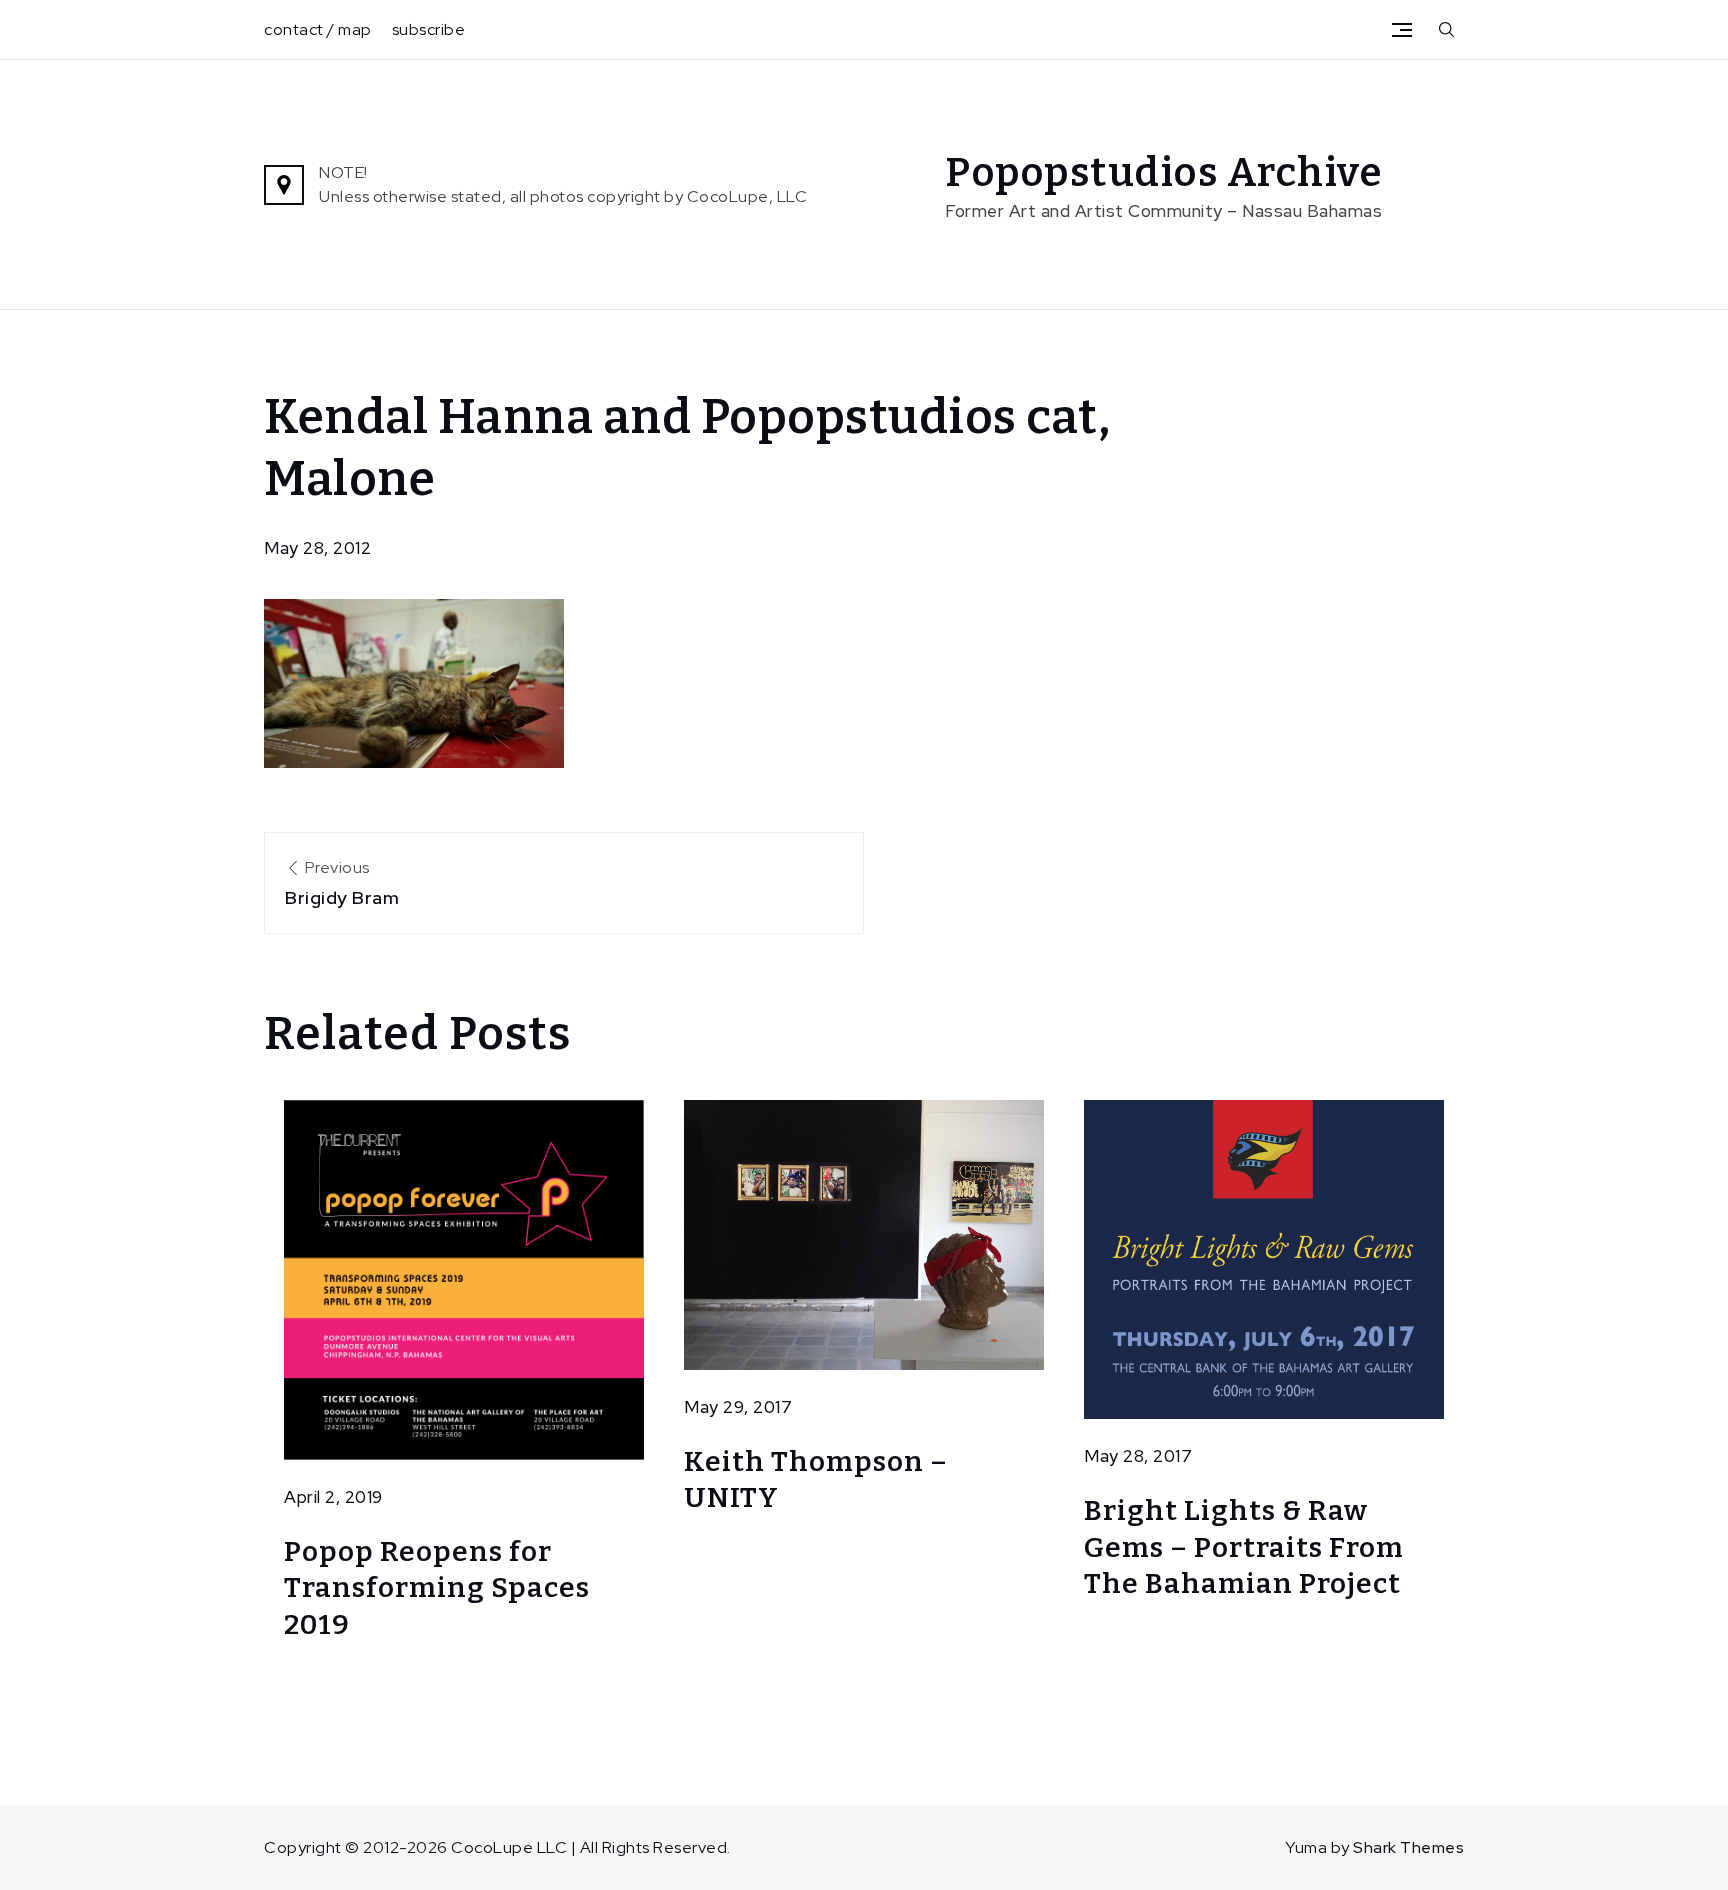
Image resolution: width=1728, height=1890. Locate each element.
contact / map (318, 29)
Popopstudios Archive (1164, 173)
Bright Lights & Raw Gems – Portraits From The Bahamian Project (1244, 1547)
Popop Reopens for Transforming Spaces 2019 (437, 1588)
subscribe (429, 29)
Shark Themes (1408, 1847)
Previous (342, 883)
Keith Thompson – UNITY (816, 1479)
